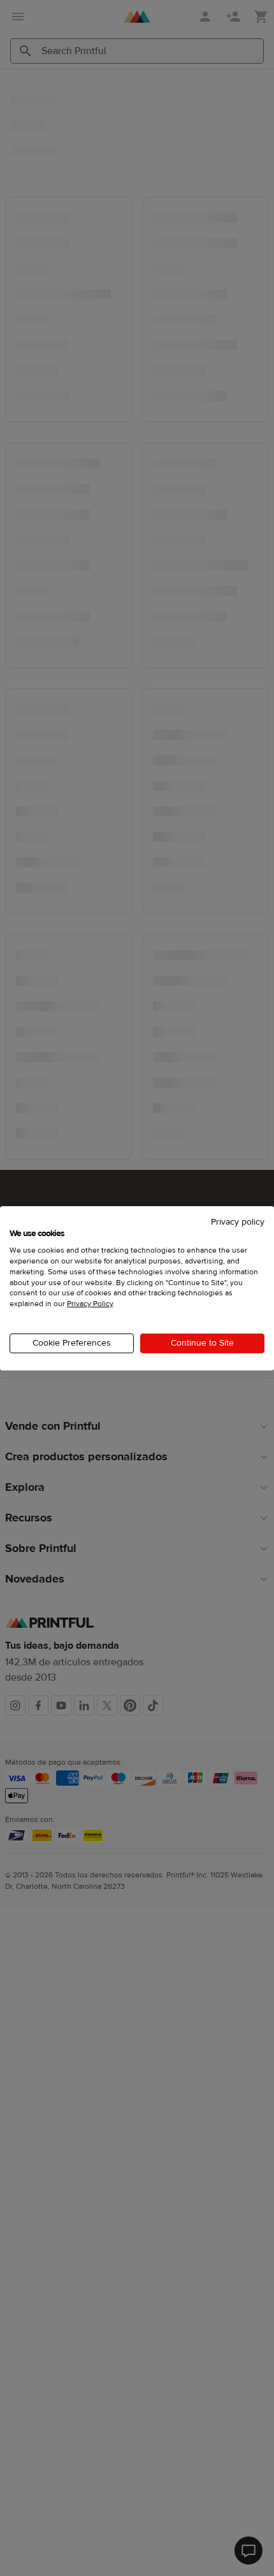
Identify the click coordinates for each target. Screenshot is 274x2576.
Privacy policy (238, 1221)
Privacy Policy (90, 1304)
